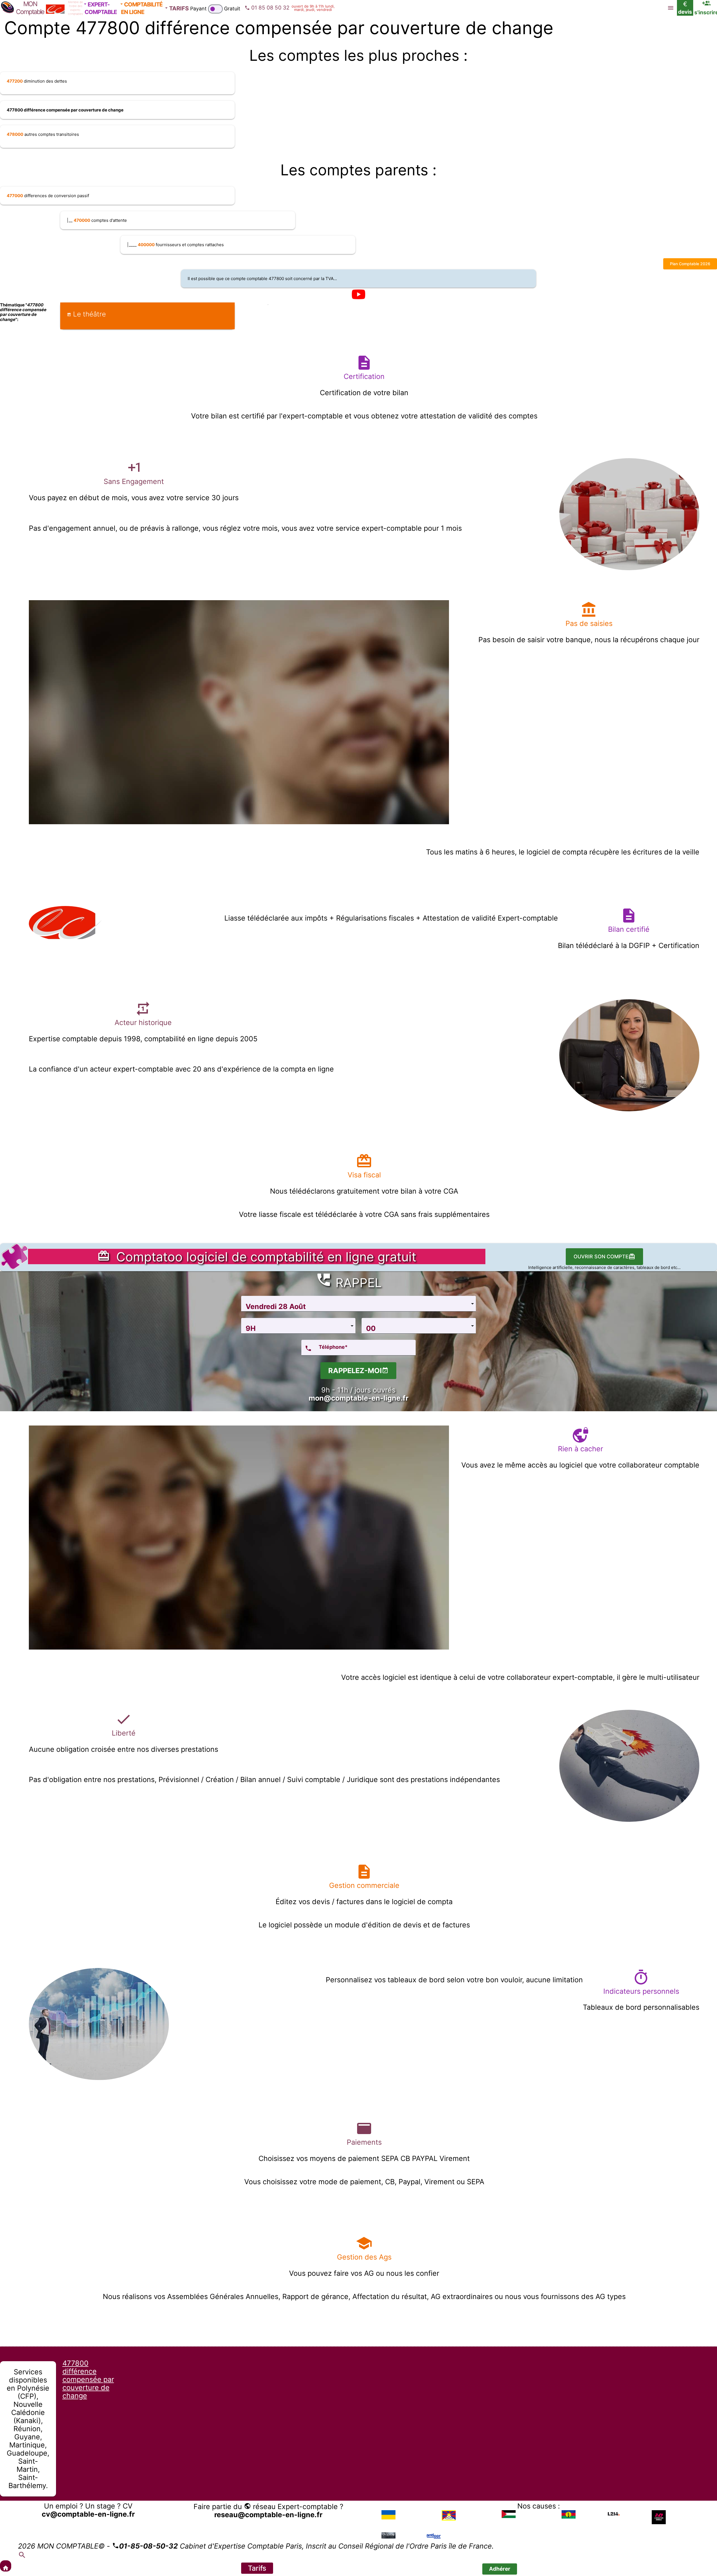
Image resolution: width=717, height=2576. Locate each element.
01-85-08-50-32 (148, 2546)
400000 (146, 245)
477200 (15, 81)
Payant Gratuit (215, 9)
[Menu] (671, 8)
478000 (15, 134)
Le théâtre (89, 314)
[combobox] (358, 1304)
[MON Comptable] (6, 2566)
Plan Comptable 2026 (690, 264)
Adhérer (500, 2569)
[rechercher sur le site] (22, 2556)
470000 (82, 220)
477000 (15, 196)
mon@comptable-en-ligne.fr (358, 1398)
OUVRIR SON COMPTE (601, 1256)
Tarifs (257, 2568)
